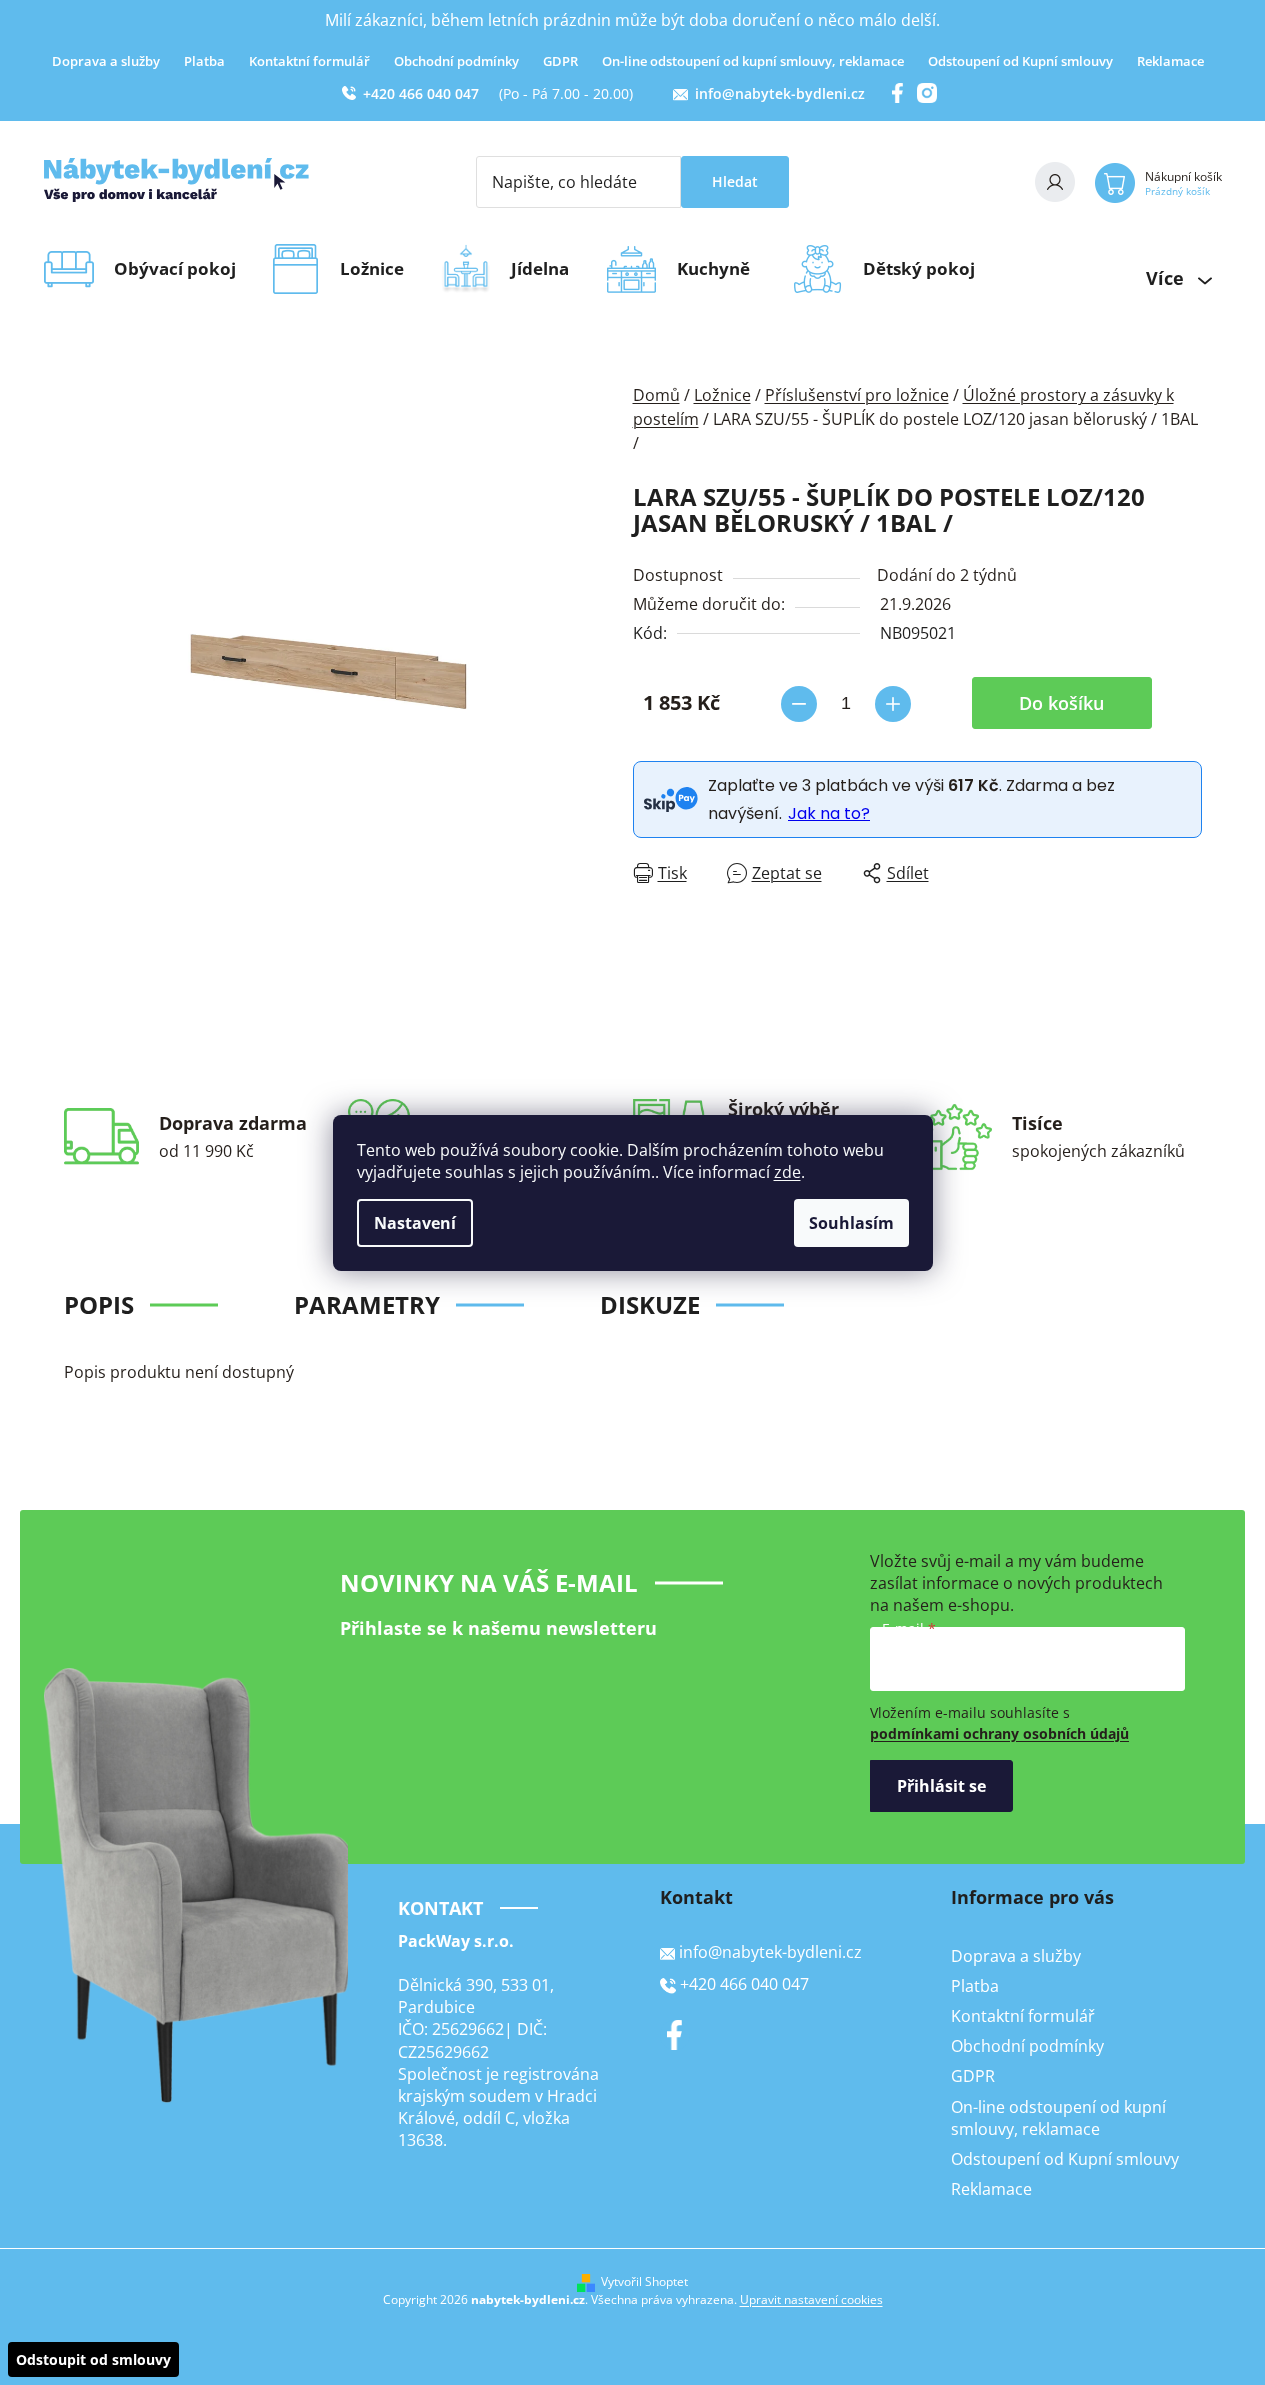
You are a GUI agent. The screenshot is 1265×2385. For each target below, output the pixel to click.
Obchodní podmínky (456, 61)
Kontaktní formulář (309, 61)
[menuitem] (181, 269)
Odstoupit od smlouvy (93, 2359)
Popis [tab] (99, 1304)
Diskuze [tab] (650, 1304)
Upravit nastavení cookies (811, 2299)
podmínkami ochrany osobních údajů (999, 1733)
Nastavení (415, 1223)
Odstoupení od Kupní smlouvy (1020, 61)
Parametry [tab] (367, 1304)
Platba (204, 61)
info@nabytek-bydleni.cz (780, 93)
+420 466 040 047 (421, 93)
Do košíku (1061, 703)
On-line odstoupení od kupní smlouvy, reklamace (753, 61)
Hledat (735, 181)
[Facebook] (675, 2035)
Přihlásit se (941, 1786)
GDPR (560, 61)
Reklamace (1170, 61)
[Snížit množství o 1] (799, 704)
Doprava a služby (106, 61)
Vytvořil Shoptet (644, 2282)
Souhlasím (851, 1223)
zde (787, 1172)
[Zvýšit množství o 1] (893, 704)
